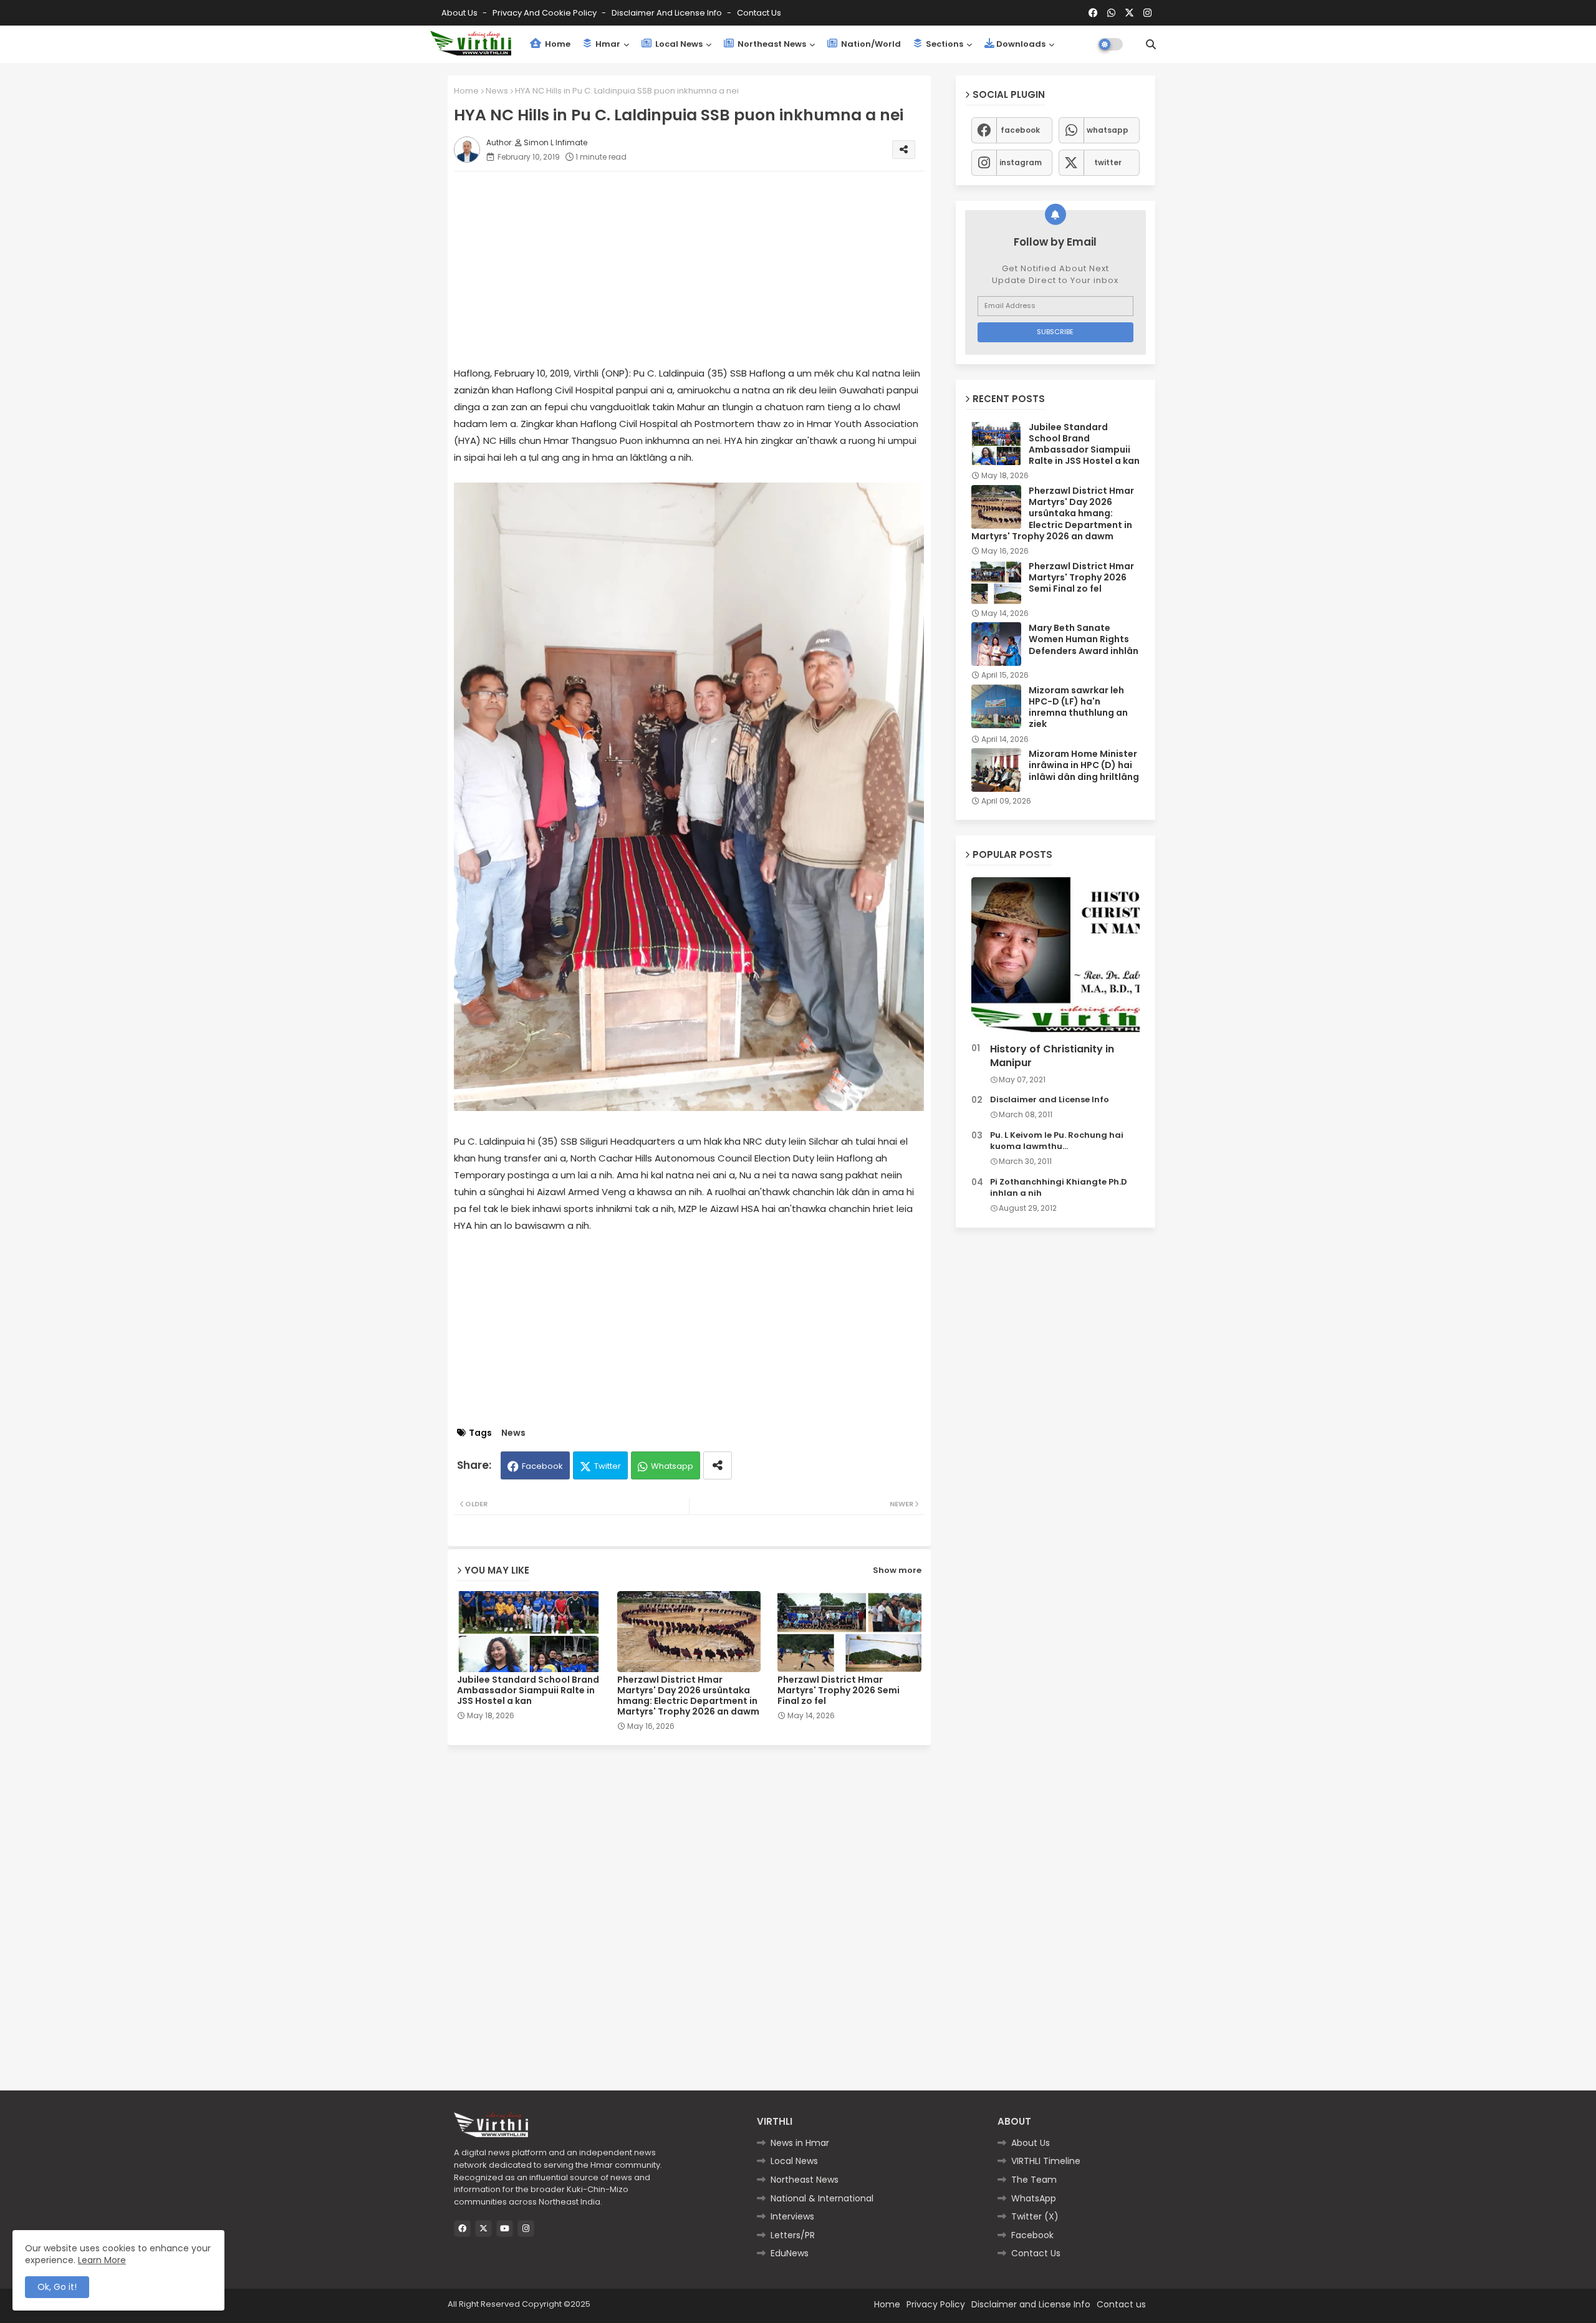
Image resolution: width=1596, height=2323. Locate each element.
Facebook (542, 1466)
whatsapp (1108, 130)
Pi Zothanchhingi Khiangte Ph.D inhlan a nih (1059, 1188)
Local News (678, 44)
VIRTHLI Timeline (1046, 2161)
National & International (822, 2198)
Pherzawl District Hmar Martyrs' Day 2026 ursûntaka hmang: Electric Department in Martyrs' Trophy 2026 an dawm (688, 1696)
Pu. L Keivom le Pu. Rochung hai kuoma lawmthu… (1057, 1141)
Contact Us (1036, 2253)
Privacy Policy (936, 2304)
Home (557, 44)
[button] (1151, 44)
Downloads (1021, 44)
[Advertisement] (702, 268)
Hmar (607, 44)
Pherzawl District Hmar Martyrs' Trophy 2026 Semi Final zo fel (839, 1691)
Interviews (792, 2216)
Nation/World (870, 44)
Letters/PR (793, 2235)
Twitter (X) (1035, 2216)
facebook (1020, 130)
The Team (1034, 2180)
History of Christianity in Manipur (1052, 1056)
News (497, 91)
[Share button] (718, 1465)
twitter (1108, 162)
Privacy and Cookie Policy (546, 13)
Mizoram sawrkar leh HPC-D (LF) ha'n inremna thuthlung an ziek (1078, 707)
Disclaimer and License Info (668, 13)
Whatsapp (672, 1466)
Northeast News (771, 44)
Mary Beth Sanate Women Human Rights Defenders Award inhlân (1084, 639)
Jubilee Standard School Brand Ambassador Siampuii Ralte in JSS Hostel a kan (528, 1691)
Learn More (102, 2260)
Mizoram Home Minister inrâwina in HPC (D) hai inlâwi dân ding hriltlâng (1084, 765)
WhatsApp (1034, 2198)
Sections (944, 44)
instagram (1021, 162)
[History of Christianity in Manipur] (1055, 957)
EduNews (790, 2253)
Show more (897, 1570)
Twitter (608, 1466)
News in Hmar (800, 2143)
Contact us (759, 13)
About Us (460, 13)
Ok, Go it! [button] (57, 2287)
